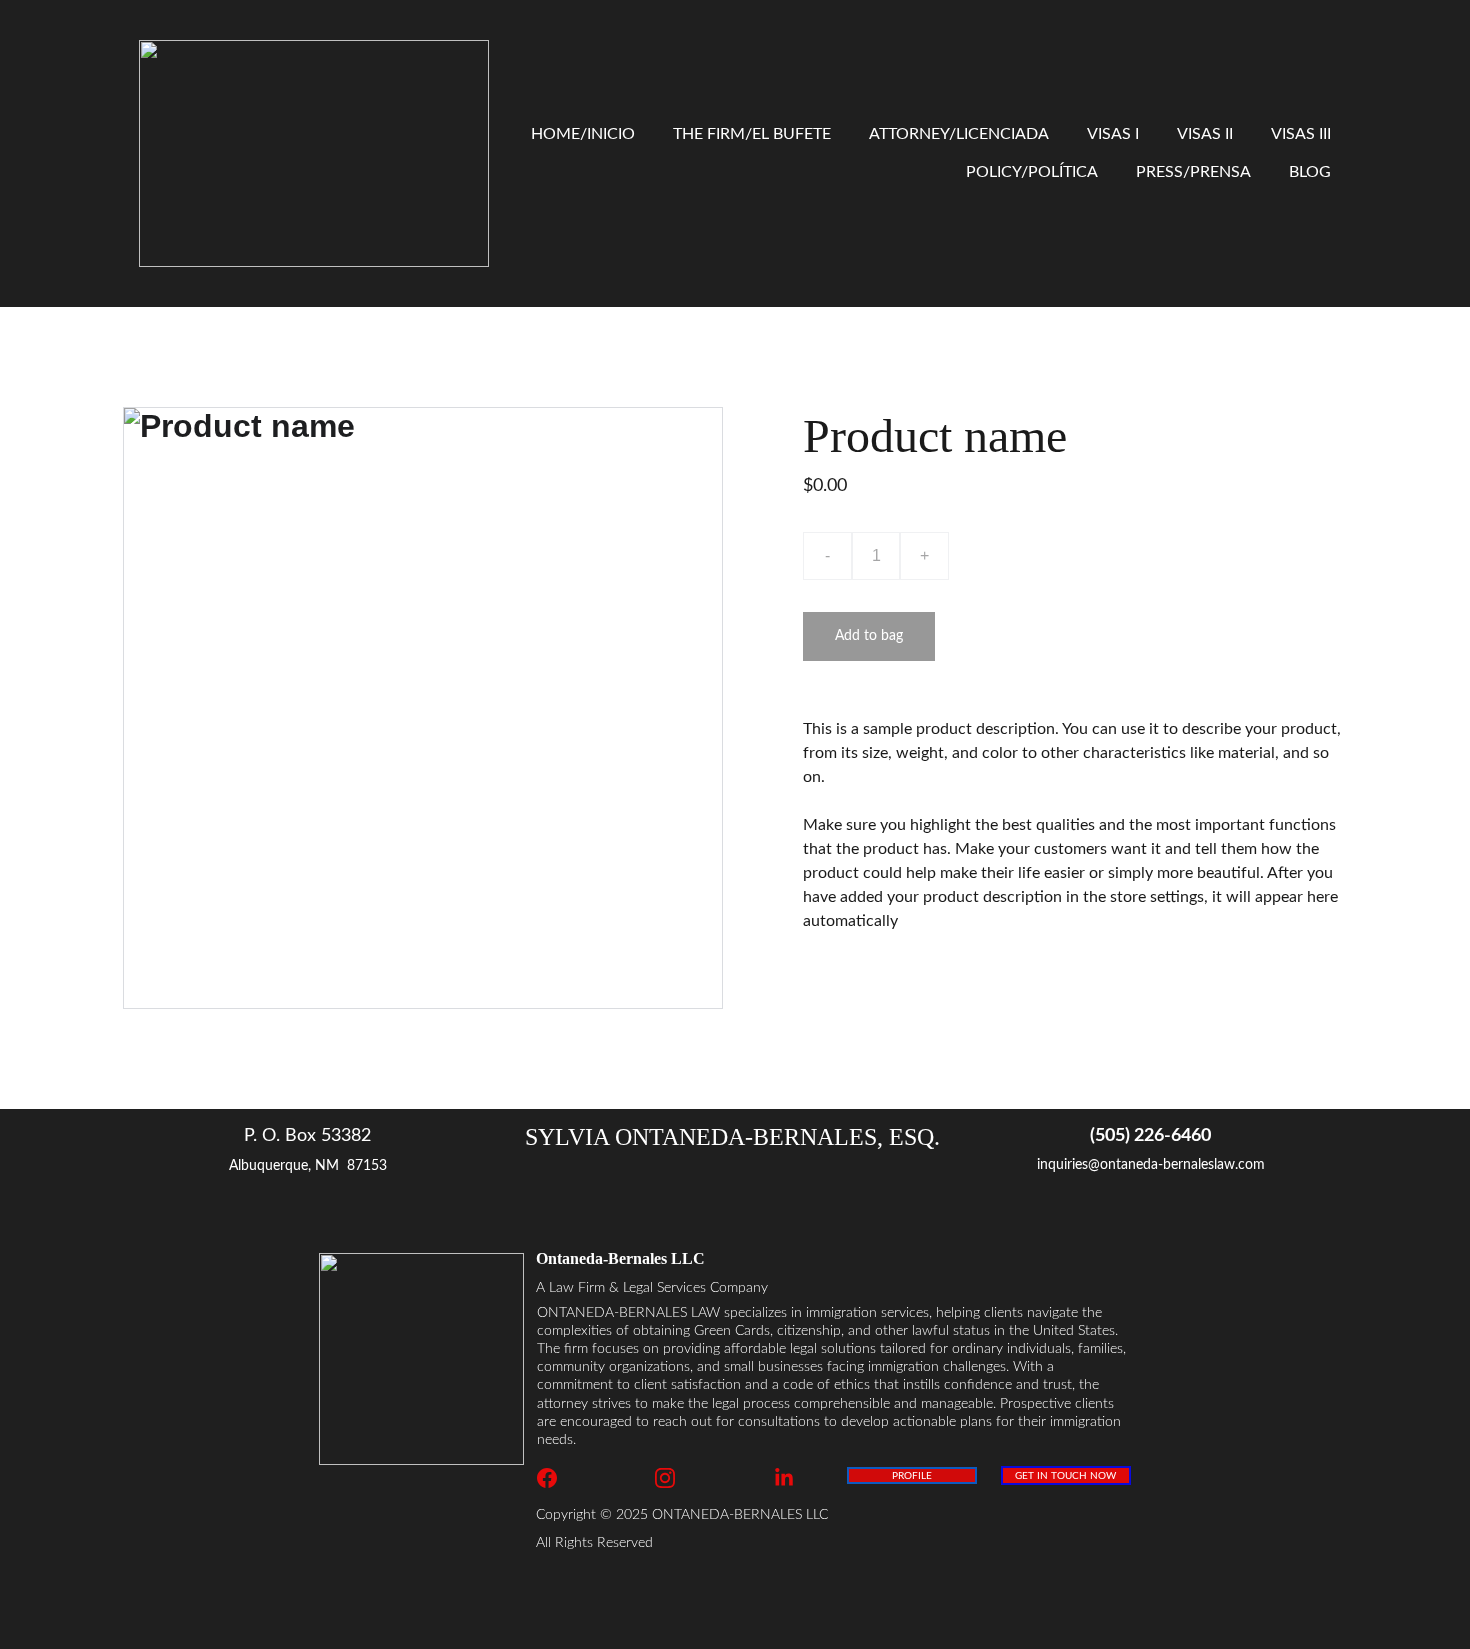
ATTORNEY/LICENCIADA (959, 134)
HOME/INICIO (583, 134)
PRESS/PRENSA (1193, 172)
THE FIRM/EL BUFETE (752, 134)
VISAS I (1113, 134)
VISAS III (1301, 134)
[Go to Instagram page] (675, 1478)
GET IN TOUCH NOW (1065, 1476)
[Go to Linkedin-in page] (784, 1478)
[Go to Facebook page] (557, 1478)
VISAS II (1205, 134)
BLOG (1310, 172)
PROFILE (912, 1476)
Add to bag (869, 636)
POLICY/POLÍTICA (1032, 172)
